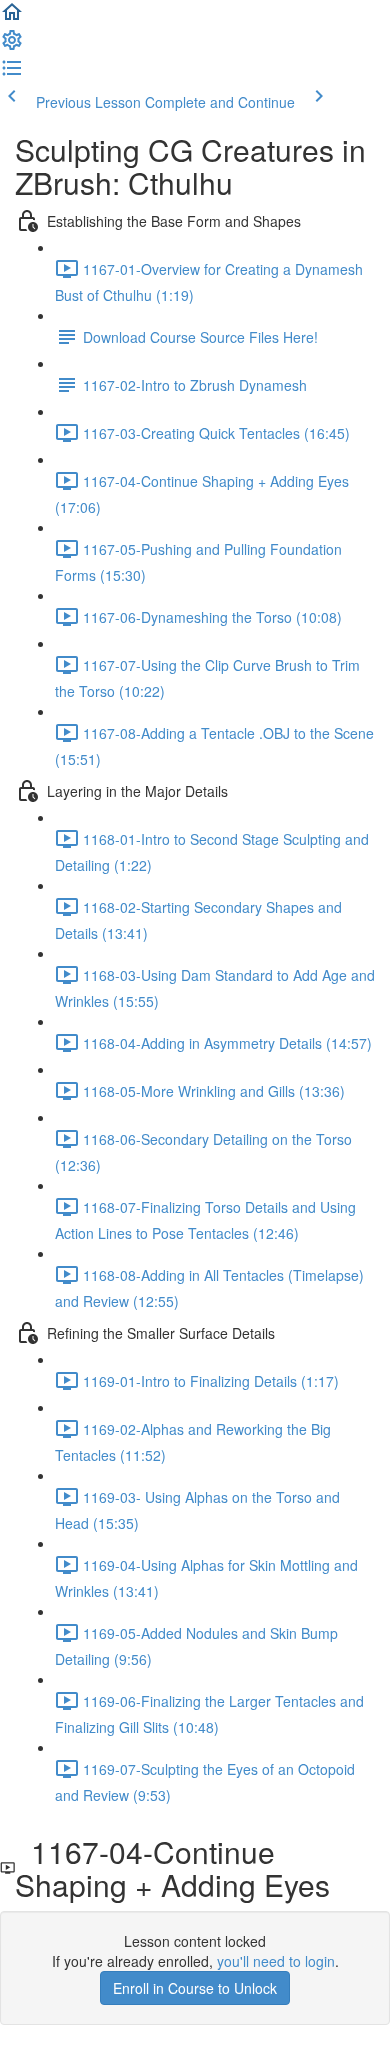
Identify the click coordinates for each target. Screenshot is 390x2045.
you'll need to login (276, 1961)
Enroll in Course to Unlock (195, 1988)
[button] (12, 18)
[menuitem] (12, 46)
